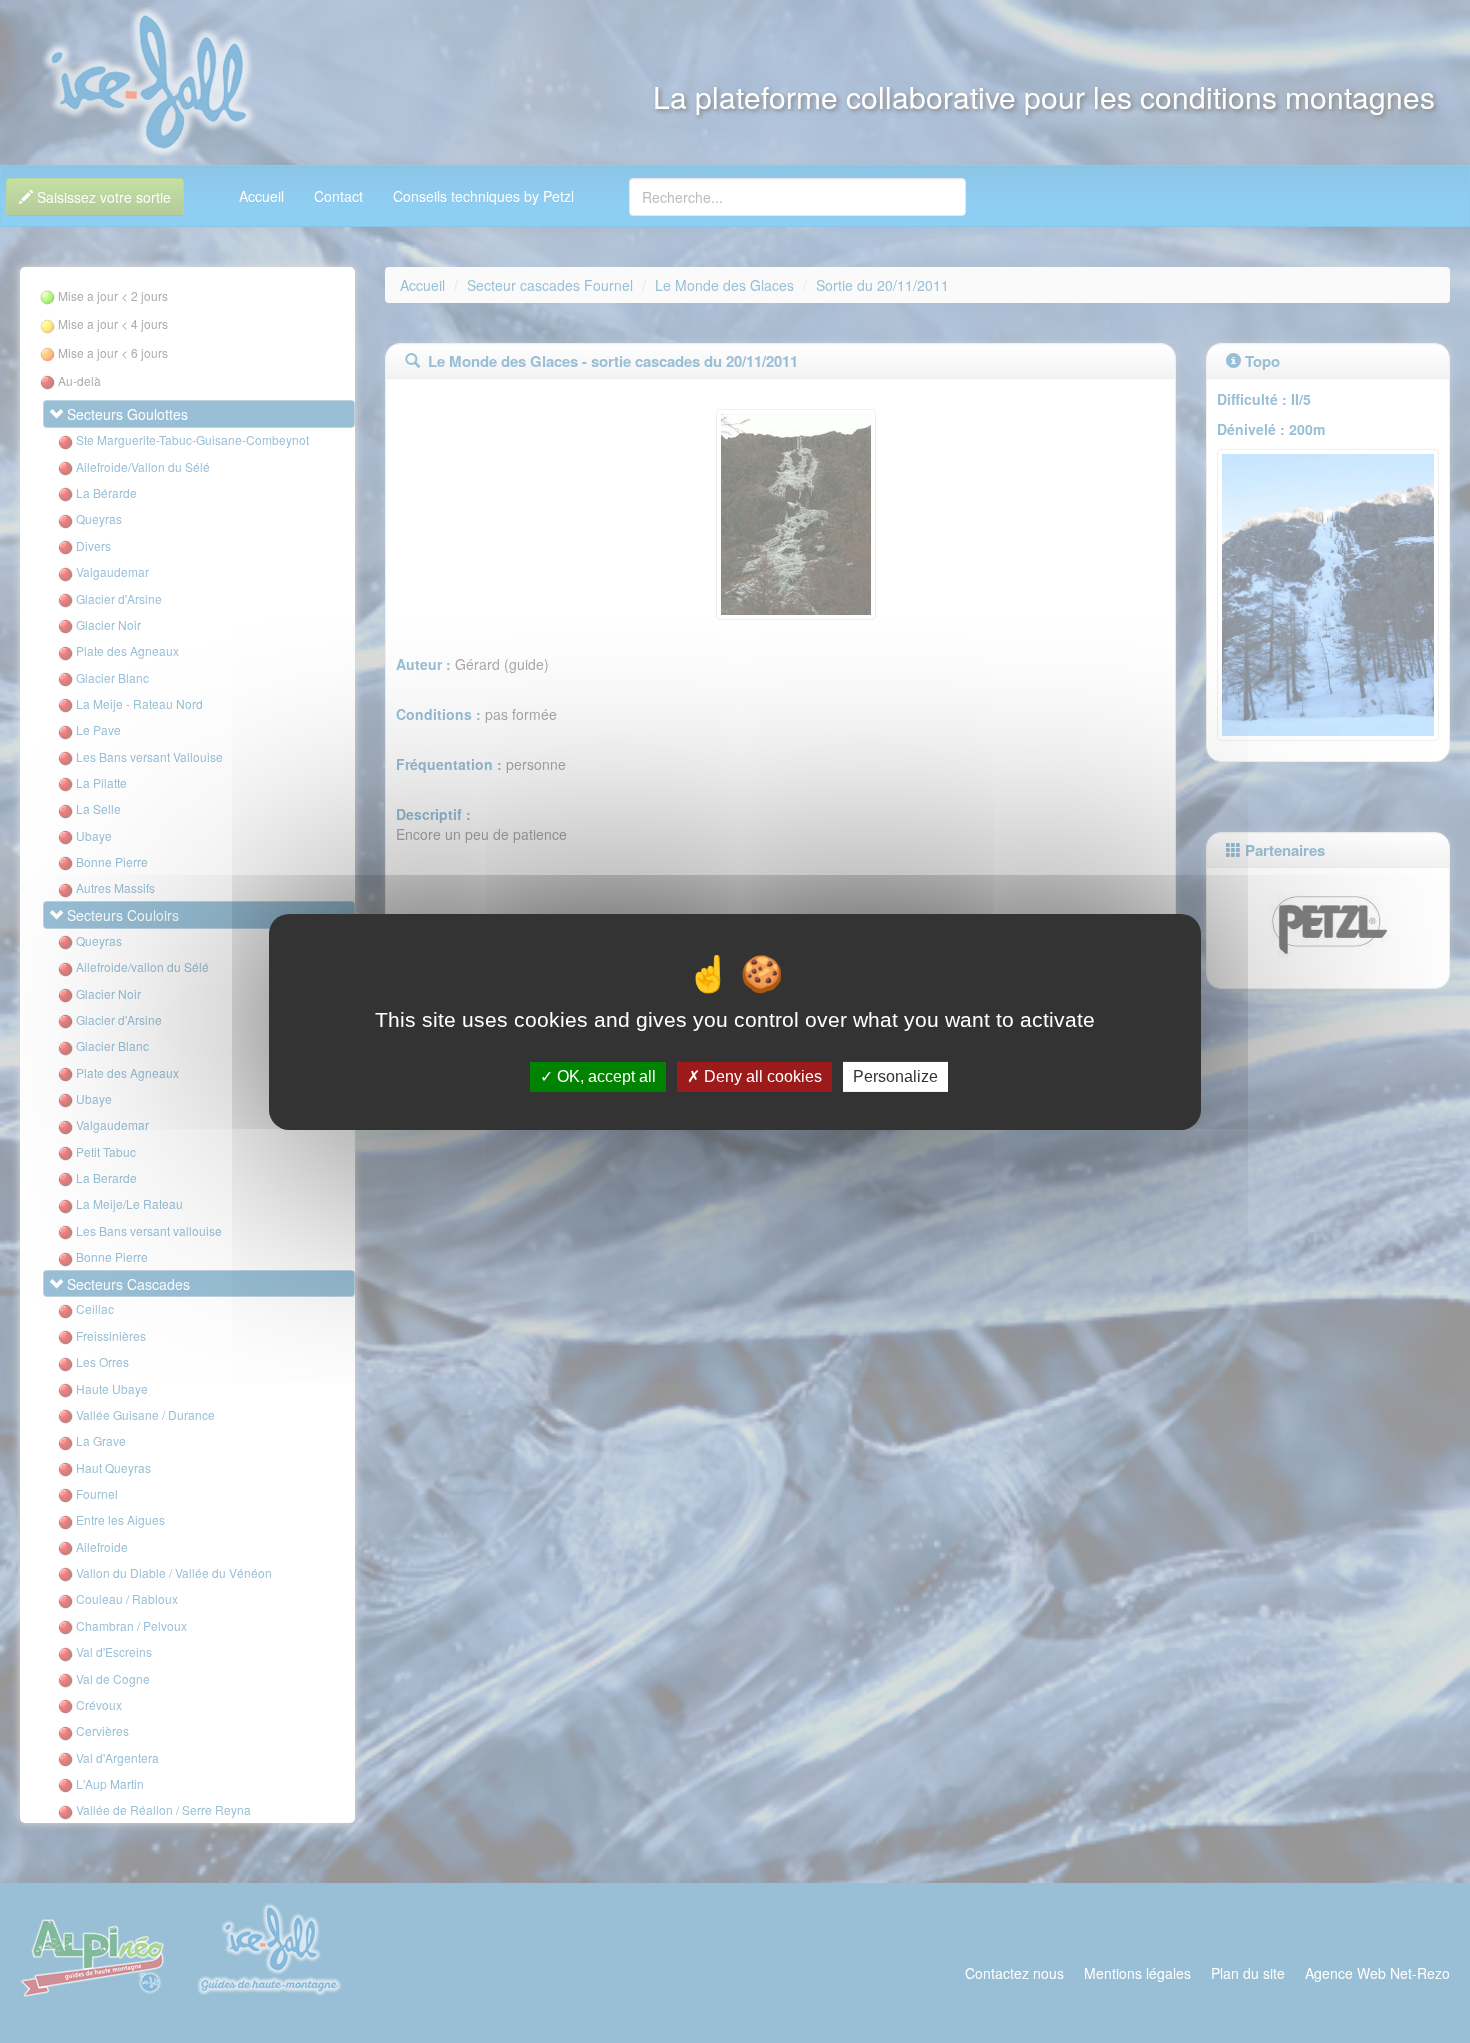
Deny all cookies (761, 1076)
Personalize (895, 1076)
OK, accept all (604, 1076)
